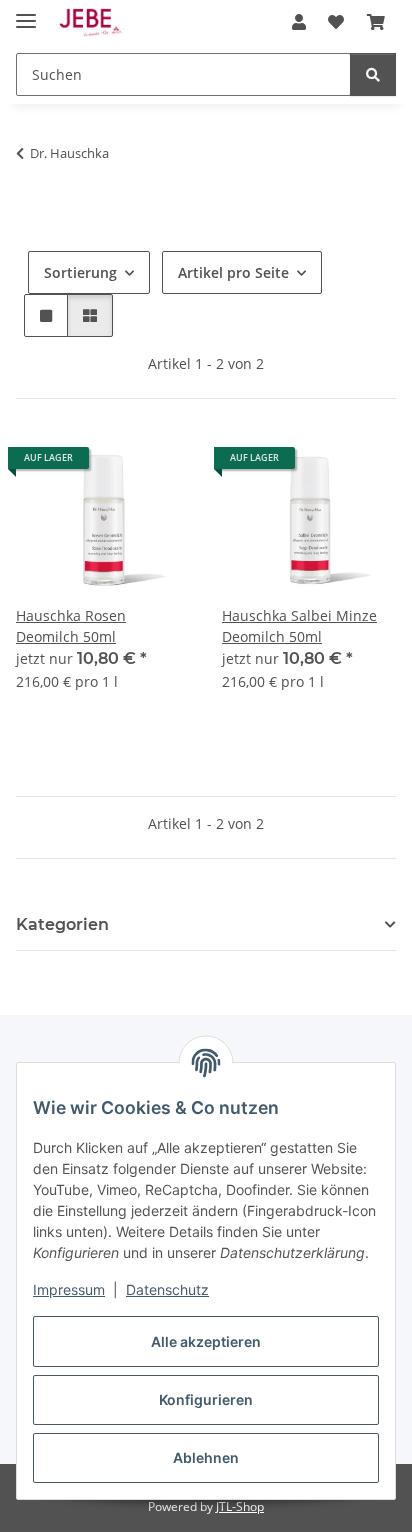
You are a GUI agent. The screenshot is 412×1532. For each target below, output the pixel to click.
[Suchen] (373, 74)
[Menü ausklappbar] (26, 12)
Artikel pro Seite (233, 272)
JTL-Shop (240, 1506)
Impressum (69, 1289)
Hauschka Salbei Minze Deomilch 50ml (299, 626)
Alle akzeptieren (206, 1341)
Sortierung (80, 272)
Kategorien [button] (62, 924)
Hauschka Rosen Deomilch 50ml (71, 626)
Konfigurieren (206, 1399)
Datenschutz (167, 1289)
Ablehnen (206, 1457)
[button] (299, 22)
